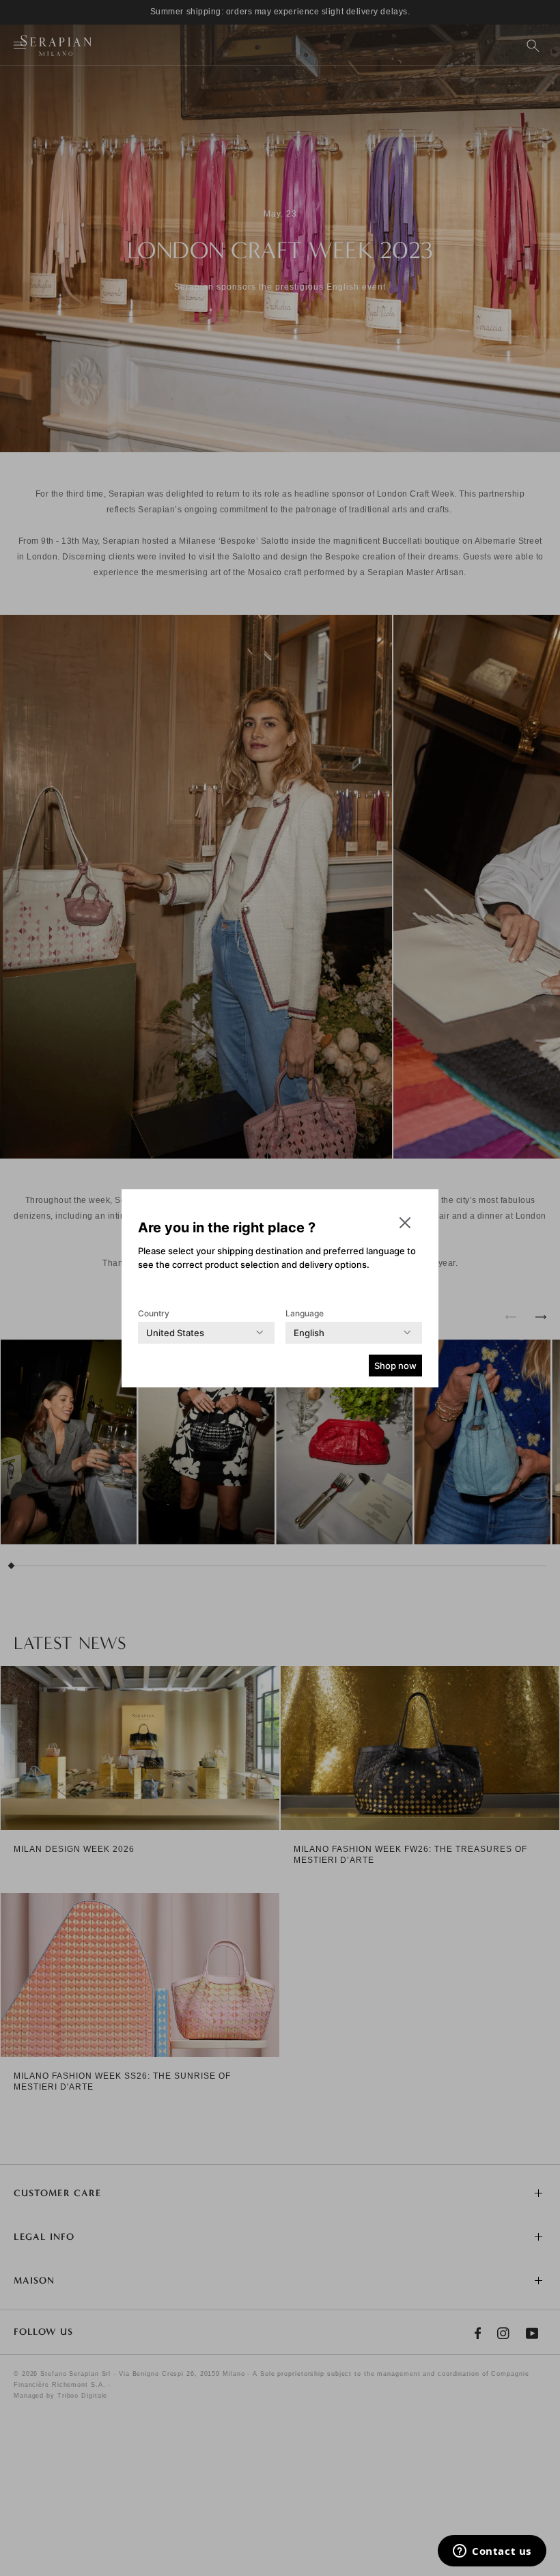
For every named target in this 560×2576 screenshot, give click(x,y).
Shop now (395, 1366)
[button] (405, 1223)
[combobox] (175, 1333)
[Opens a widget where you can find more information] (492, 2552)
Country (154, 1313)
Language (305, 1313)
